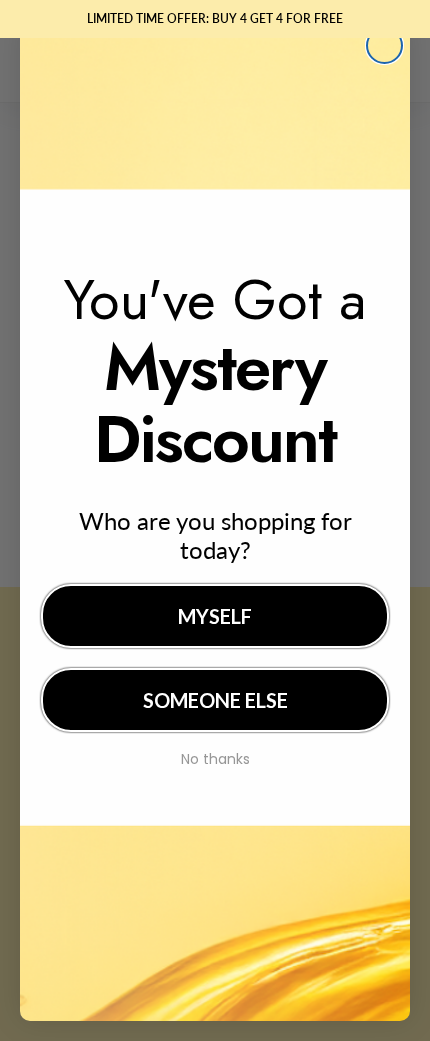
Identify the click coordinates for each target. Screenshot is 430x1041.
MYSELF (215, 616)
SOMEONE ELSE (215, 700)
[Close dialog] (384, 45)
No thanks (215, 757)
